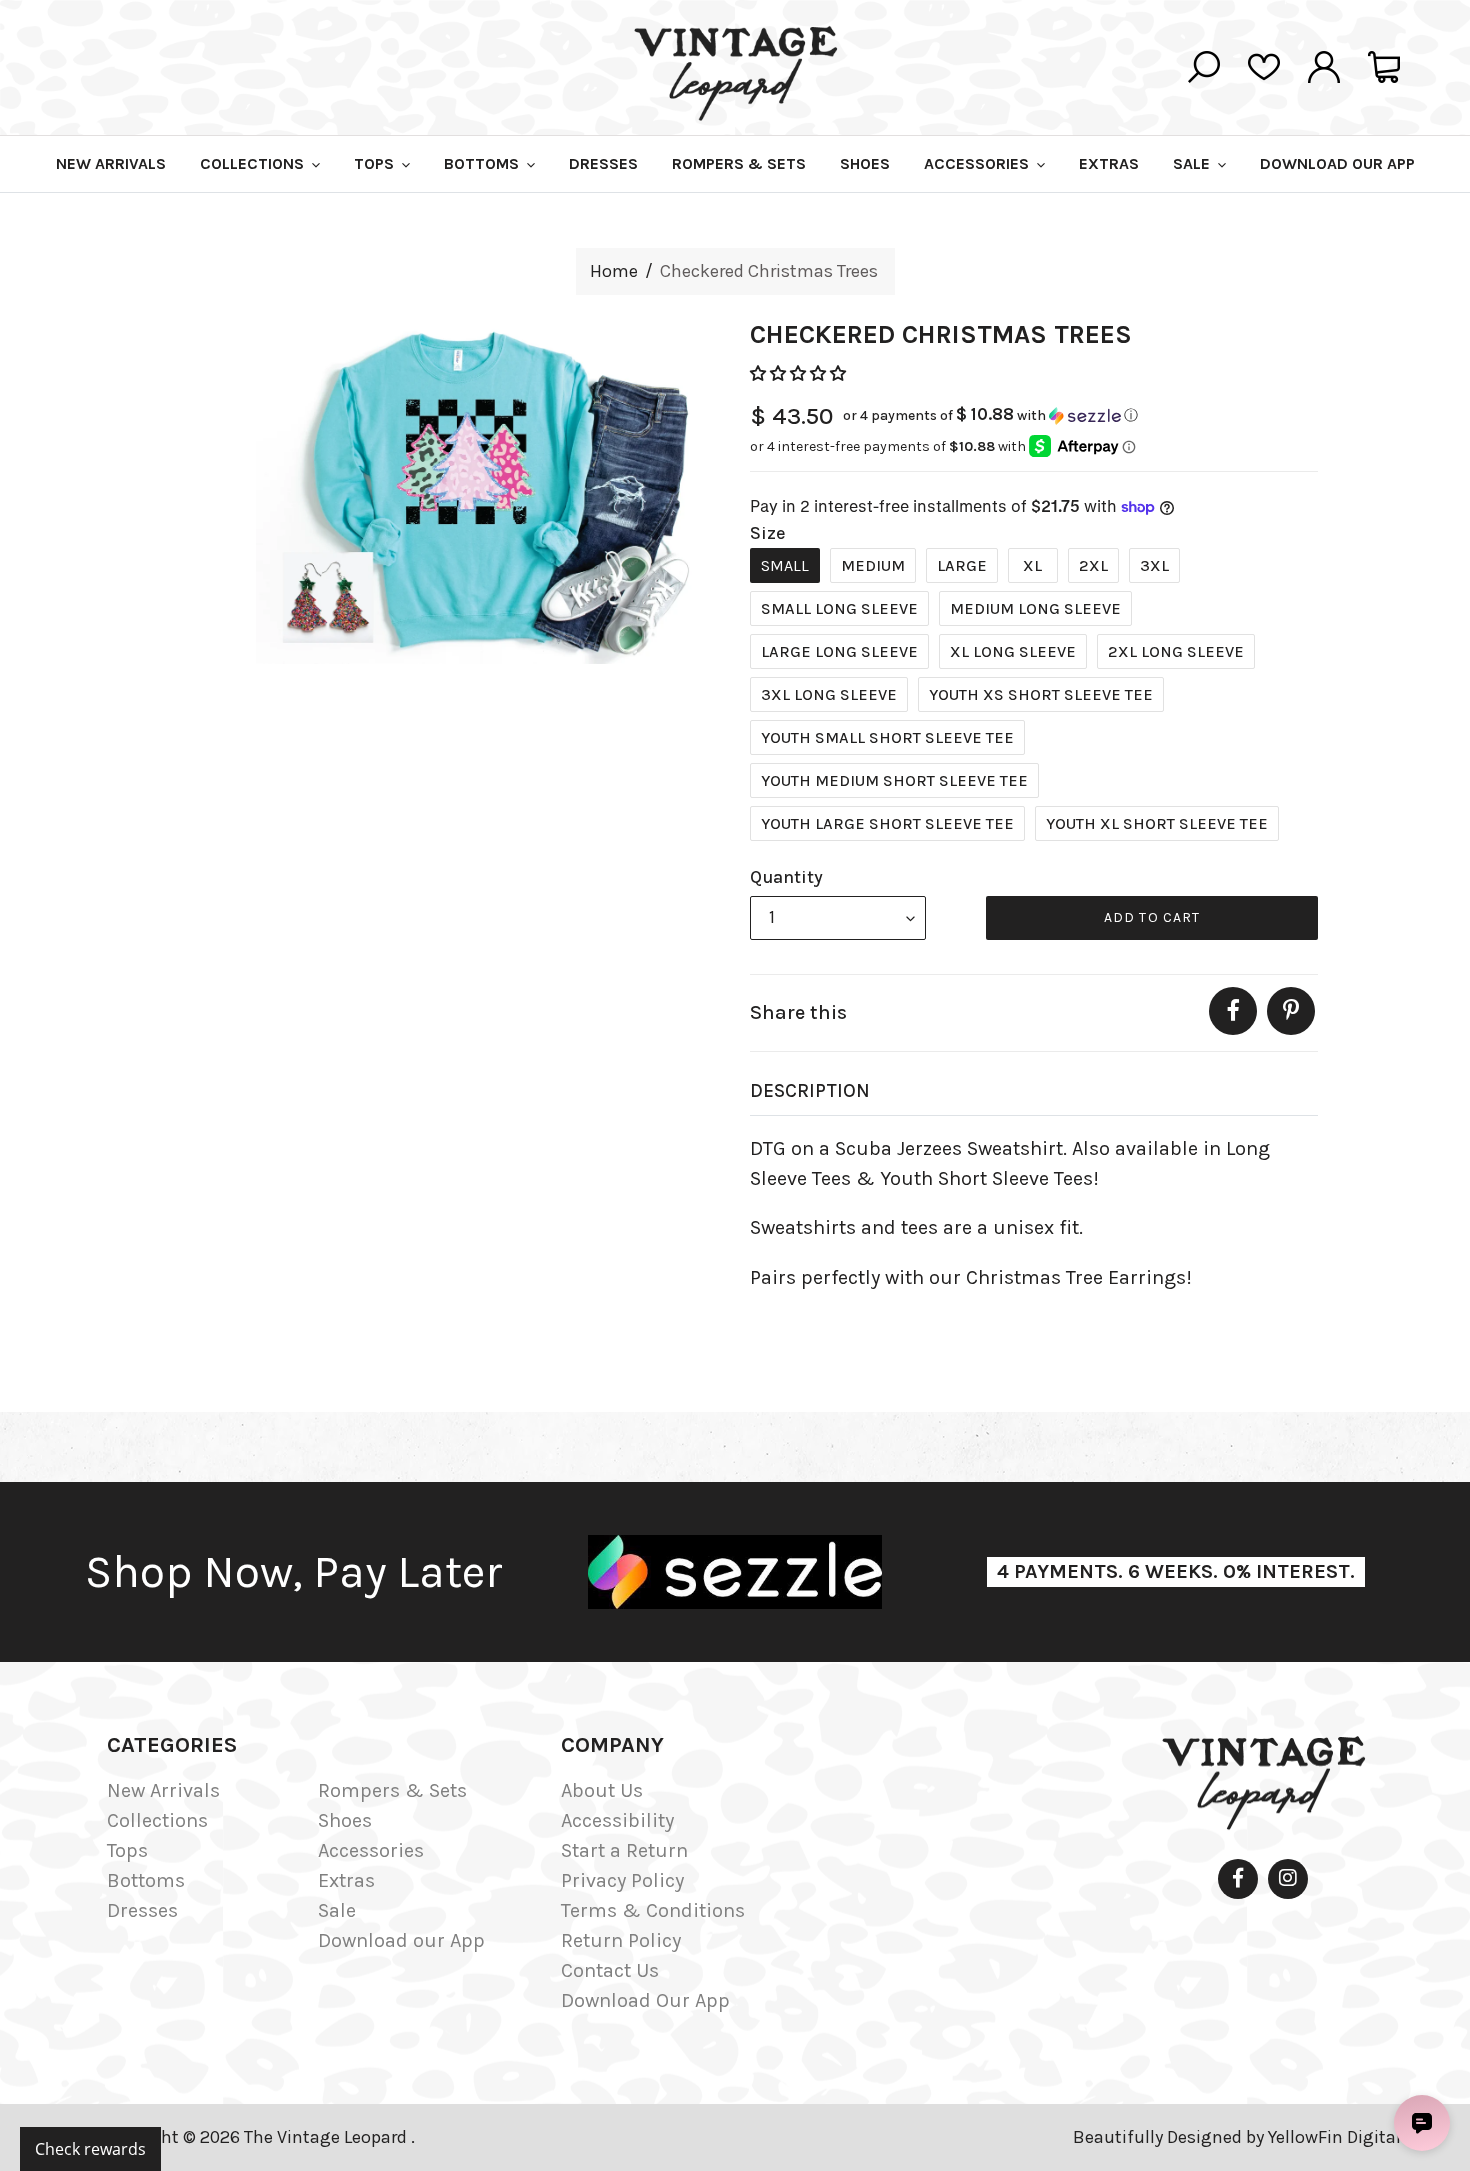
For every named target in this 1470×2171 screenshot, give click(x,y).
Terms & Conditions (653, 1910)
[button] (800, 373)
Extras (346, 1880)
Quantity (786, 877)
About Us (602, 1790)
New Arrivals (163, 1790)
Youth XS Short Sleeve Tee (1041, 694)
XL (1032, 565)
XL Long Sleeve (1013, 651)
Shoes (345, 1820)
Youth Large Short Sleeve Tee (887, 823)
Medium (873, 565)
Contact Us (610, 1970)
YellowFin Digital (1334, 2137)
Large (962, 565)
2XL (1093, 565)
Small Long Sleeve (839, 608)
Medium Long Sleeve (1035, 608)
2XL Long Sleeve (1176, 651)
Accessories (371, 1850)
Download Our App (645, 2000)
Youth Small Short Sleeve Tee (887, 737)
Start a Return (624, 1850)
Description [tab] (810, 1091)
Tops (127, 1850)
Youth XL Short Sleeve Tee (1157, 823)
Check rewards (90, 2149)
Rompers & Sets (392, 1790)
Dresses (142, 1910)
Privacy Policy (622, 1880)
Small (785, 565)
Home (614, 271)
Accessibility (617, 1820)
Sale (337, 1910)
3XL (1154, 565)
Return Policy (621, 1940)
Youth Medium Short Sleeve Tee (894, 780)
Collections (157, 1820)
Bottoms (146, 1880)
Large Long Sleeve (839, 651)
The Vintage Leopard (327, 2137)
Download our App (401, 1940)
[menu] (838, 918)
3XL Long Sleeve (829, 694)
